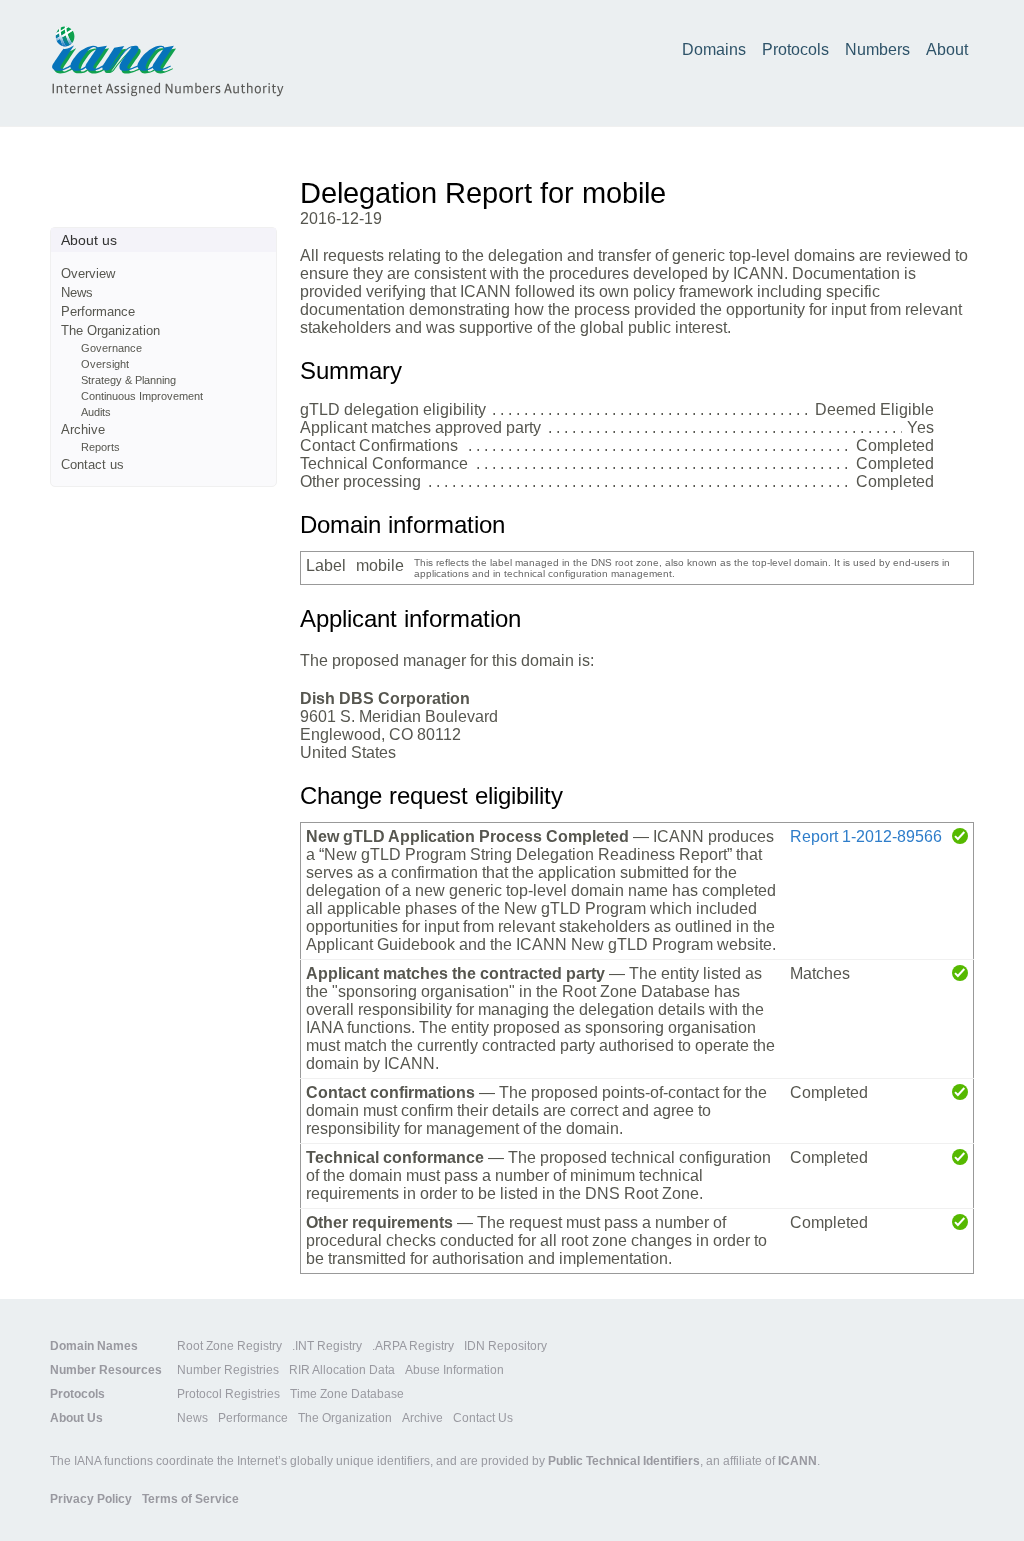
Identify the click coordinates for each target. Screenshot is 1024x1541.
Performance (98, 311)
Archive (83, 429)
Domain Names (94, 1346)
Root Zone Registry (229, 1346)
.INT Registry (327, 1346)
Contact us (92, 464)
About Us (76, 1418)
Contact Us (483, 1418)
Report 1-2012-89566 (866, 836)
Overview (88, 273)
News (77, 292)
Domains (714, 49)
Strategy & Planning (128, 380)
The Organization (110, 330)
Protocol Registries (228, 1394)
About (947, 49)
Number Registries (228, 1370)
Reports (100, 447)
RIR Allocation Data (342, 1370)
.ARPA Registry (413, 1346)
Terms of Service (190, 1499)
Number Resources (106, 1370)
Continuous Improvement (142, 396)
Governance (111, 348)
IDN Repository (505, 1346)
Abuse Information (454, 1370)
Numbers (877, 49)
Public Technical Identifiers (624, 1461)
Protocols (795, 49)
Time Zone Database (347, 1394)
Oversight (105, 364)
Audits (96, 412)
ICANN (797, 1461)
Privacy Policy (91, 1499)
